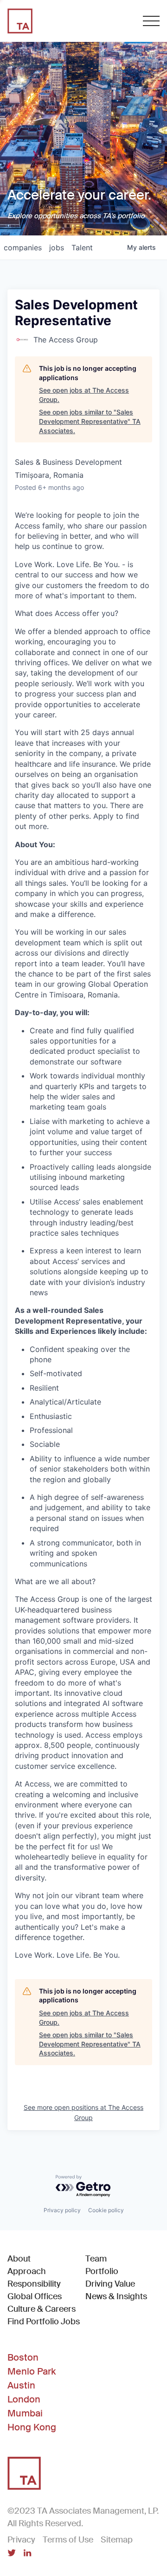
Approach (27, 2271)
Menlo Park (32, 2371)
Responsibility (34, 2284)
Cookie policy (106, 2210)
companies (23, 248)
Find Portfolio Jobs (44, 2321)
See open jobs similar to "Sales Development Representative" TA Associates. (90, 421)
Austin (21, 2385)
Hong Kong (32, 2427)
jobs (57, 248)
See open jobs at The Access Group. (84, 395)
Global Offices (35, 2296)
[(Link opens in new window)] (12, 2554)
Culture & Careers (42, 2309)
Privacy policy (62, 2210)
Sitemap (117, 2540)
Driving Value (110, 2284)
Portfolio (102, 2271)
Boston (23, 2357)
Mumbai (25, 2413)
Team (96, 2259)
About (19, 2259)
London (24, 2399)
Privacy (21, 2540)
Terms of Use (68, 2540)
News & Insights (116, 2296)
